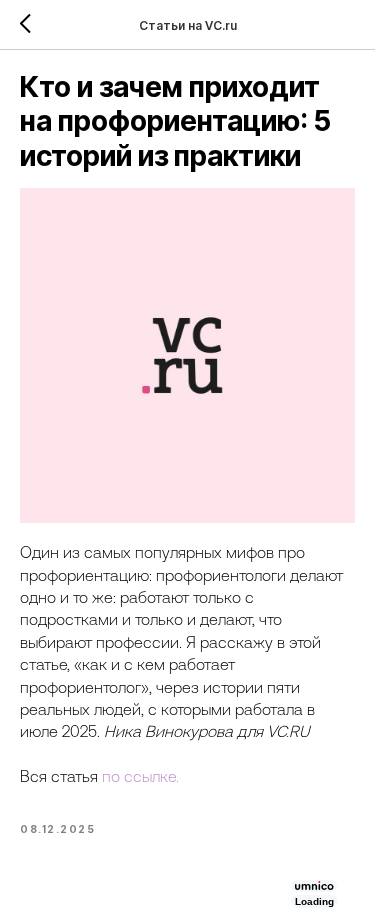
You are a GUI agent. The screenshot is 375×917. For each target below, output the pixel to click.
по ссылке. (140, 778)
